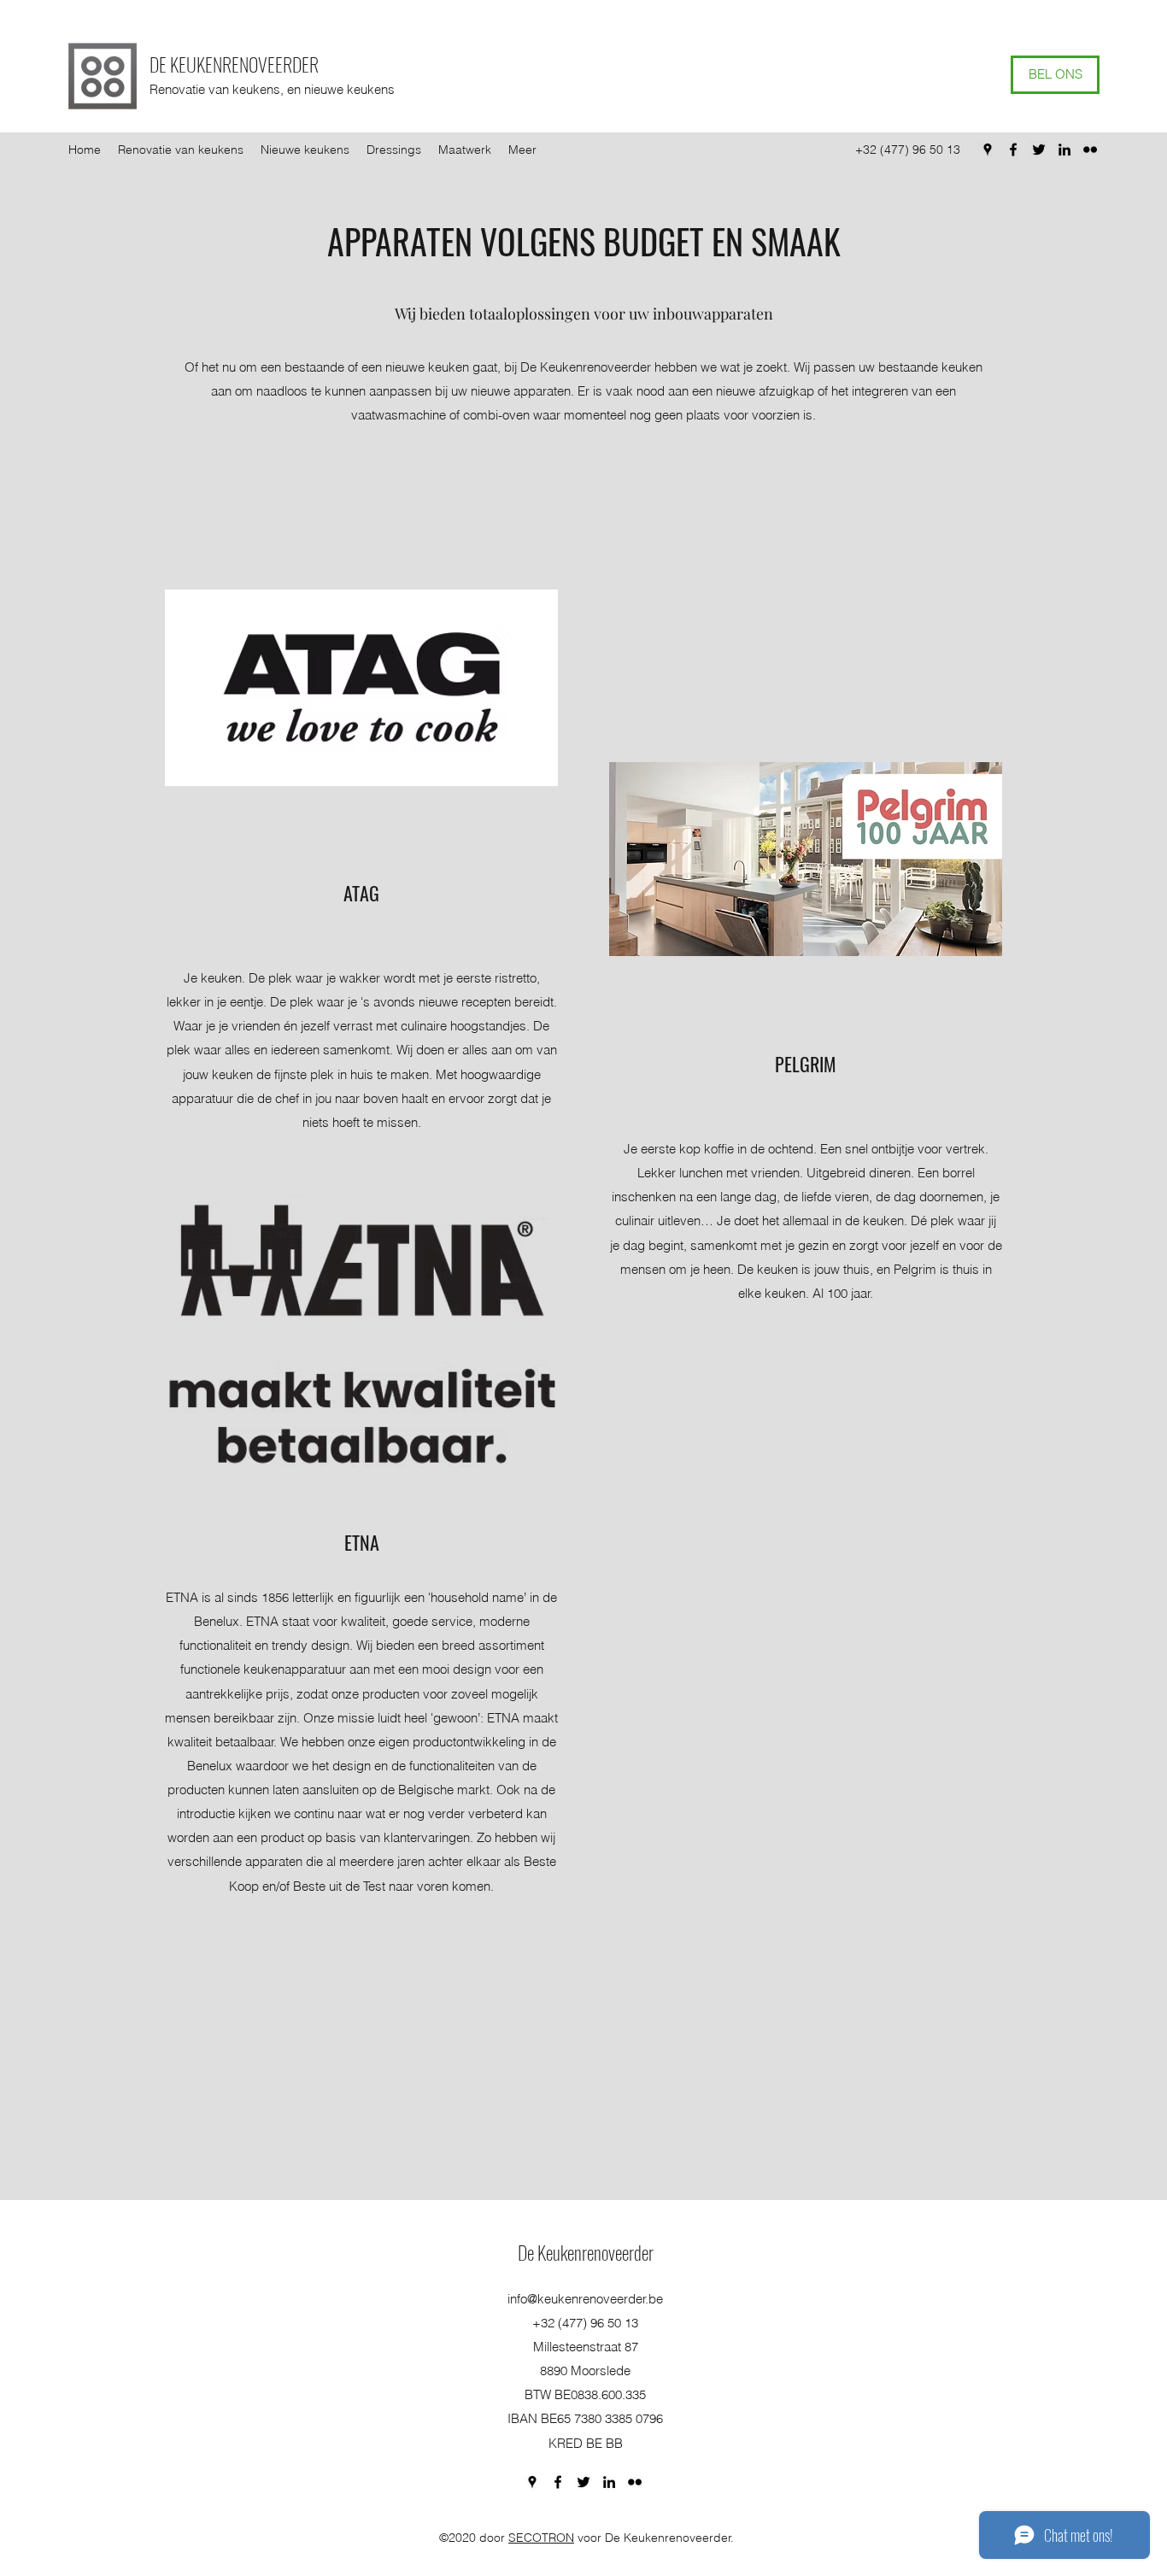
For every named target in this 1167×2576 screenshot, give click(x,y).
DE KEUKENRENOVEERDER (234, 64)
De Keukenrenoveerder (586, 2252)
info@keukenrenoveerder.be (585, 2299)
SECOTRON (541, 2538)
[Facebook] (1013, 150)
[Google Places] (988, 150)
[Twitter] (1039, 150)
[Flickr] (1090, 150)
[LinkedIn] (1064, 150)
